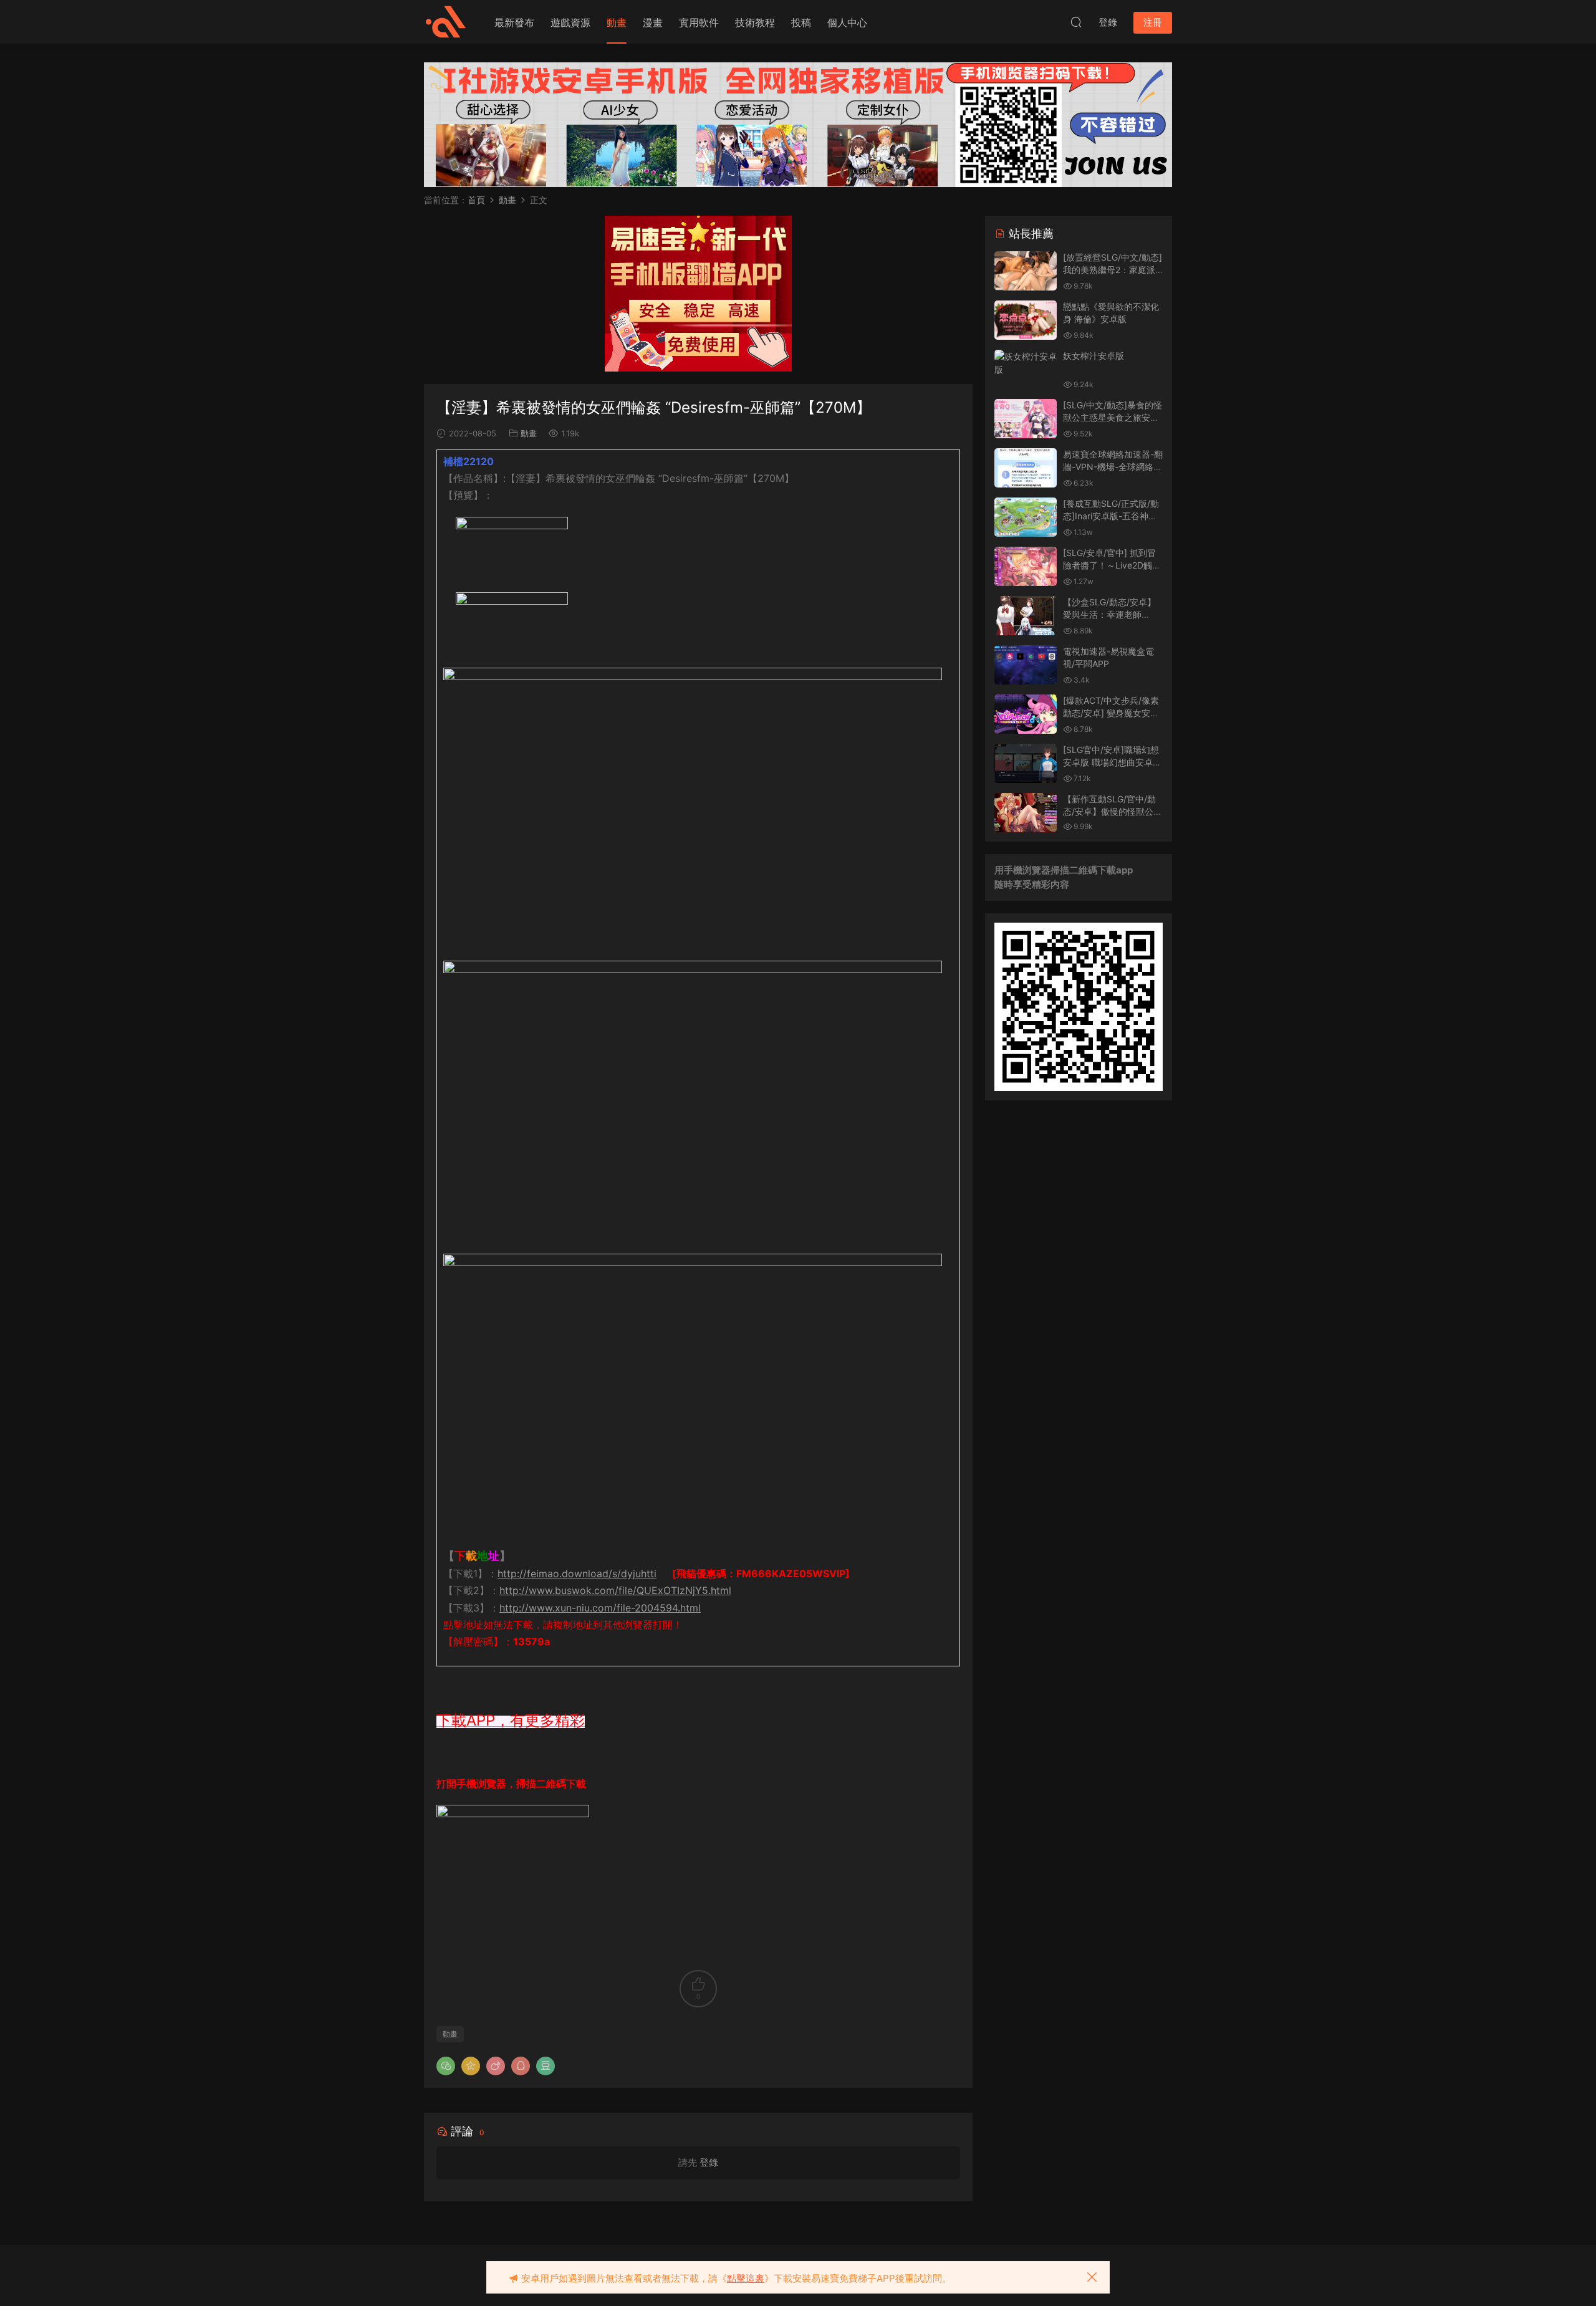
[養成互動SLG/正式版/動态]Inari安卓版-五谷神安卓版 (1111, 516)
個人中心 (847, 22)
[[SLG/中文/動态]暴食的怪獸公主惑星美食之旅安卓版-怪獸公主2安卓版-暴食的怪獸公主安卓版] (1026, 419)
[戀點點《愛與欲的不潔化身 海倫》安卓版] (1026, 320)
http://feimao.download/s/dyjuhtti (577, 1573)
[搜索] (1076, 22)
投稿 (801, 22)
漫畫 (653, 22)
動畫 (617, 22)
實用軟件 (699, 22)
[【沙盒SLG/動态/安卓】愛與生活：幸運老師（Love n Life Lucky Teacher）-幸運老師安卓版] (1026, 616)
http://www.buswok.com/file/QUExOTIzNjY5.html (615, 1590)
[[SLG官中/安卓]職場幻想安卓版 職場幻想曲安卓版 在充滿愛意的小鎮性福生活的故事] (1026, 763)
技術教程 (755, 22)
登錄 (709, 2162)
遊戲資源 (570, 22)
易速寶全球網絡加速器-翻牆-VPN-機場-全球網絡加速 (1113, 466)
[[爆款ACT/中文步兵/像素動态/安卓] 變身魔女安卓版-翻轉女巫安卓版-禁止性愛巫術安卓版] (1026, 714)
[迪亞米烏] (446, 22)
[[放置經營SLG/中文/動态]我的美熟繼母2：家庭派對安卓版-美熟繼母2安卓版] (1026, 271)
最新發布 (514, 22)
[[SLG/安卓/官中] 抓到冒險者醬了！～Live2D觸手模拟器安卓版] (1026, 566)
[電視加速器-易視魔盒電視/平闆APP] (1026, 665)
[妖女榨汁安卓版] (1026, 363)
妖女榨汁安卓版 (1094, 356)
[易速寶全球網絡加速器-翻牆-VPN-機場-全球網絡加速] (1026, 468)
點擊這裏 (746, 2278)
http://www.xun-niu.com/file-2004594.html (600, 1608)
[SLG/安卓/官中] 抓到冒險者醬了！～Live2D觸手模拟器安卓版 (1112, 565)
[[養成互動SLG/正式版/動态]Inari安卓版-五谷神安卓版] (1026, 517)
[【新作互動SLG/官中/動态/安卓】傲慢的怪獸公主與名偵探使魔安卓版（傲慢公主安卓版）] (1026, 813)
